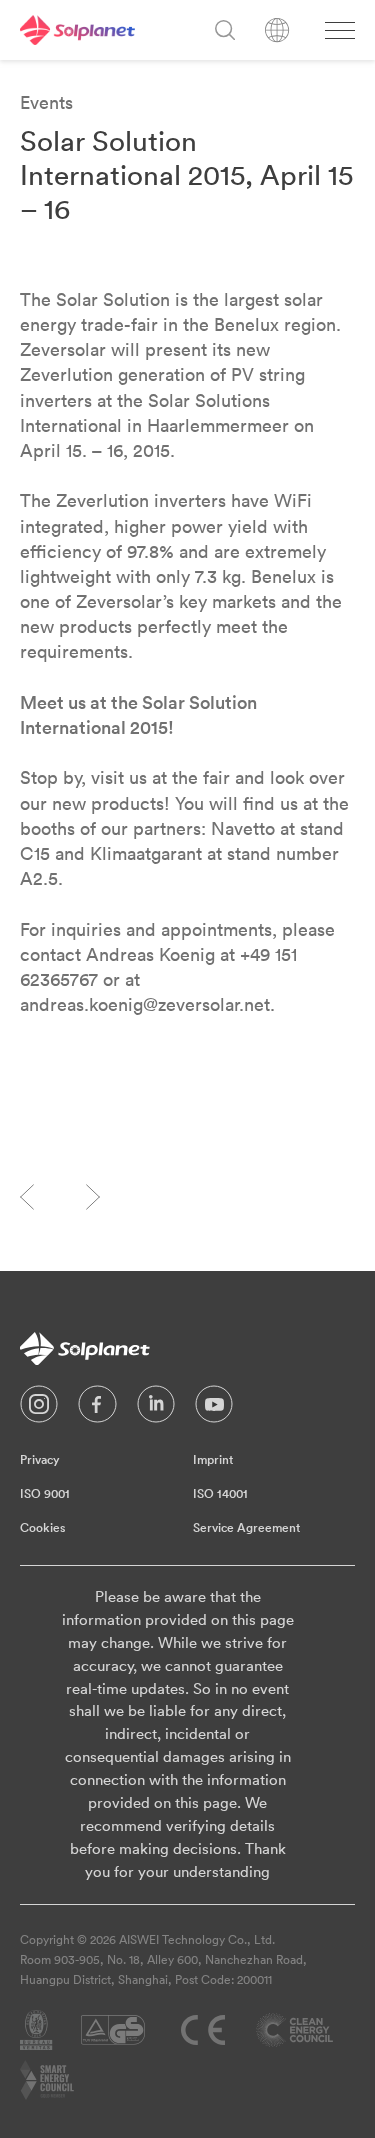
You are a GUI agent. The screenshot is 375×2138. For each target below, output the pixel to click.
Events (46, 102)
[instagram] (39, 1409)
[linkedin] (156, 1409)
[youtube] (214, 1409)
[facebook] (97, 1409)
